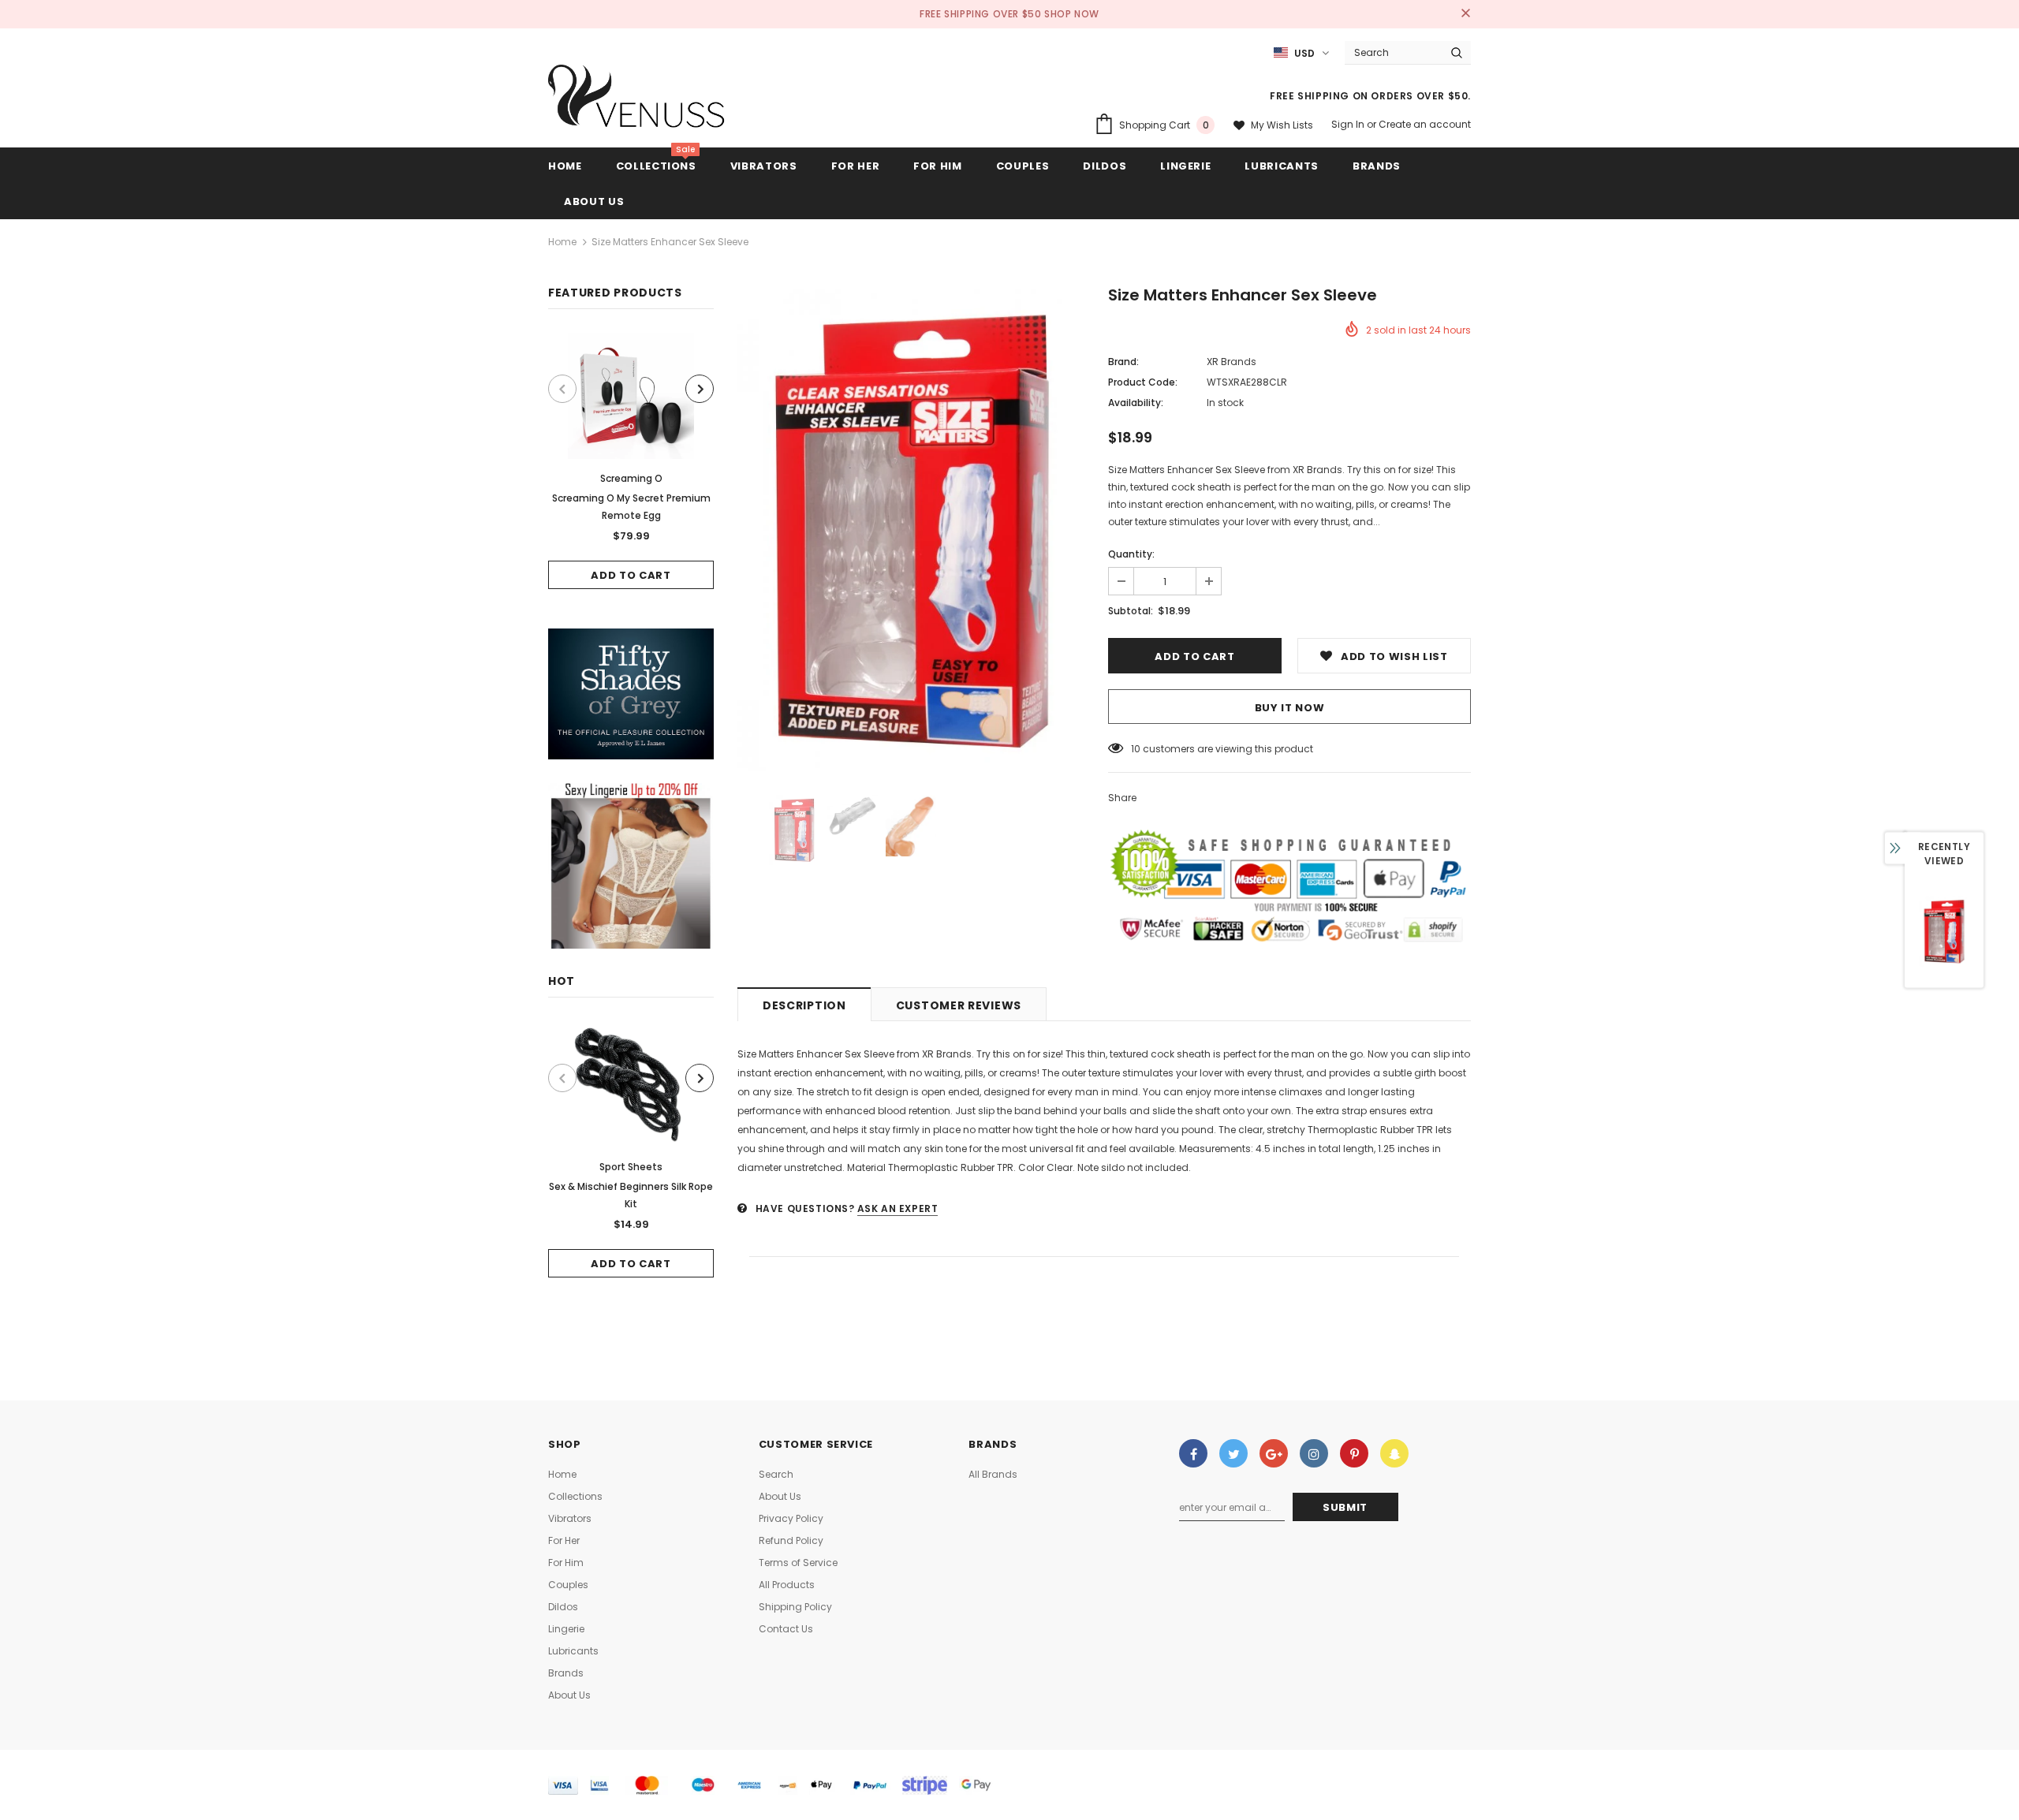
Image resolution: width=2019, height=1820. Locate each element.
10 (1136, 749)
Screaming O (631, 478)
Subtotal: (1131, 611)
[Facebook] (1193, 1453)
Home (562, 242)
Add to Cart (631, 575)
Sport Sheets (631, 1167)
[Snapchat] (1394, 1453)
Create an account (1425, 124)
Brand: (1123, 362)
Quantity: (1131, 554)
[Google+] (1274, 1453)
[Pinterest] (1354, 1453)
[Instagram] (1314, 1453)
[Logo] (637, 100)
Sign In (1349, 124)
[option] (631, 461)
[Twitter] (1233, 1453)
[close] (1465, 14)
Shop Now (1072, 14)
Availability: (1136, 403)
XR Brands (1232, 362)
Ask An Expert (898, 1208)
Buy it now (1290, 708)
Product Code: (1143, 382)
